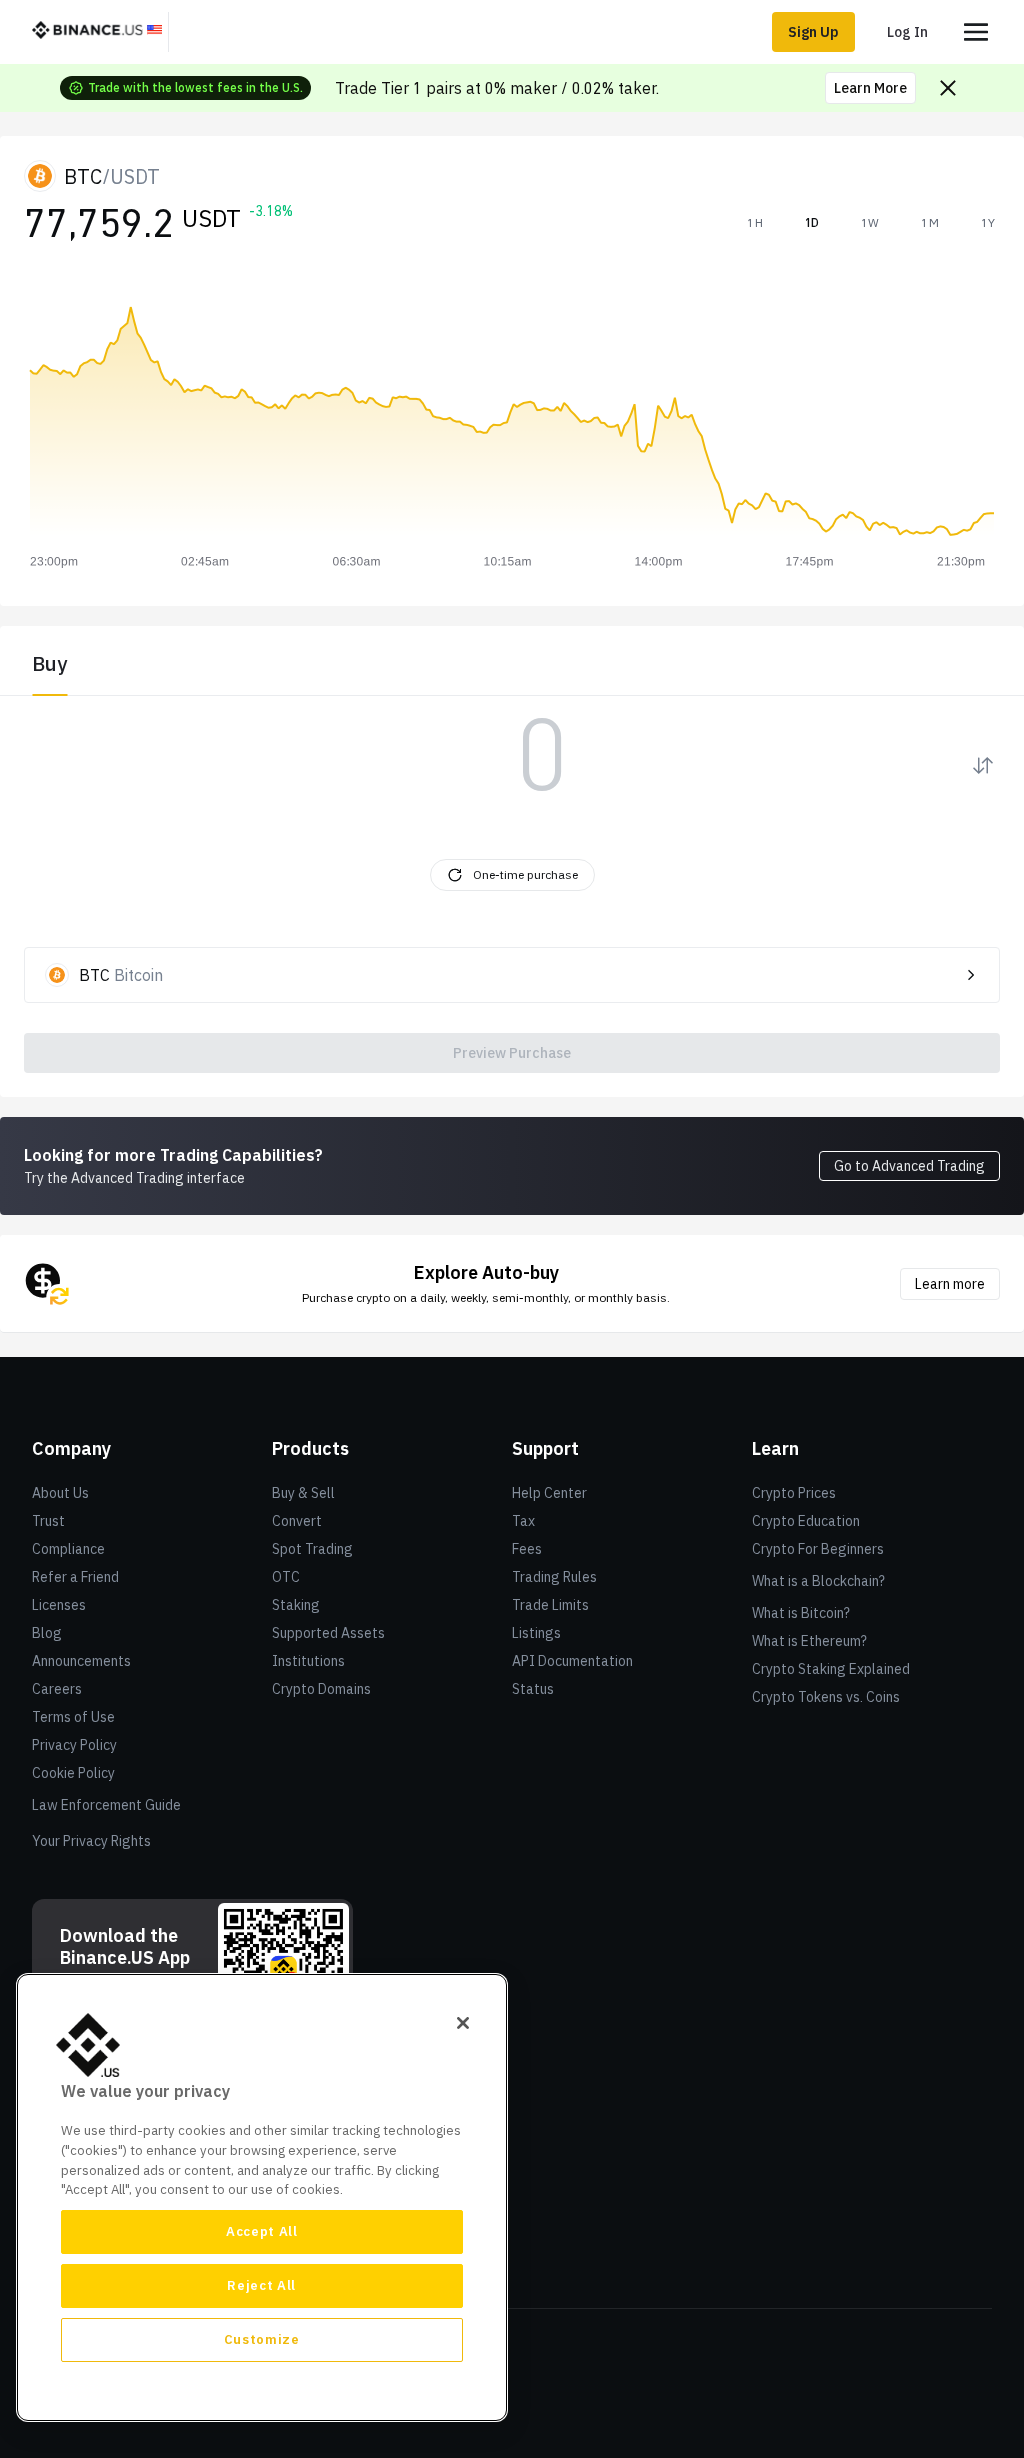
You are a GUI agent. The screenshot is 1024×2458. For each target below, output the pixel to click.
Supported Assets (328, 1633)
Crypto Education (806, 1521)
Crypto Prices (794, 1493)
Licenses (59, 1605)
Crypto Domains (321, 1689)
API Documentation (572, 1661)
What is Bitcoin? (801, 1613)
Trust (48, 1521)
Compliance (68, 1549)
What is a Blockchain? (818, 1581)
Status (533, 1689)
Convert (297, 1521)
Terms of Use (73, 1717)
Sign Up (813, 32)
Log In (907, 32)
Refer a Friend (75, 1577)
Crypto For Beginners (818, 1549)
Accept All (262, 2231)
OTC (286, 1577)
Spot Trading (312, 1549)
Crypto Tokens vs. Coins (826, 1697)
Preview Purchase (512, 1053)
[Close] (463, 2023)
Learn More (870, 88)
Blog (47, 1633)
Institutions (308, 1661)
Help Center (549, 1493)
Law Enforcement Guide (106, 1805)
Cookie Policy (73, 1773)
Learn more (950, 1284)
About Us (60, 1493)
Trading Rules (554, 1577)
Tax (523, 1521)
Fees (527, 1549)
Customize (262, 2339)
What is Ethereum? (809, 1641)
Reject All (261, 2285)
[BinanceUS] (97, 32)
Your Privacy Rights (91, 1841)
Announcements (81, 1661)
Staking (296, 1605)
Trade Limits (550, 1605)
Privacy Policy (74, 1745)
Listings (536, 1633)
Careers (57, 1689)
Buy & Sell (303, 1493)
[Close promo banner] (948, 88)
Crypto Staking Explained (831, 1669)
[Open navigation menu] (976, 32)
